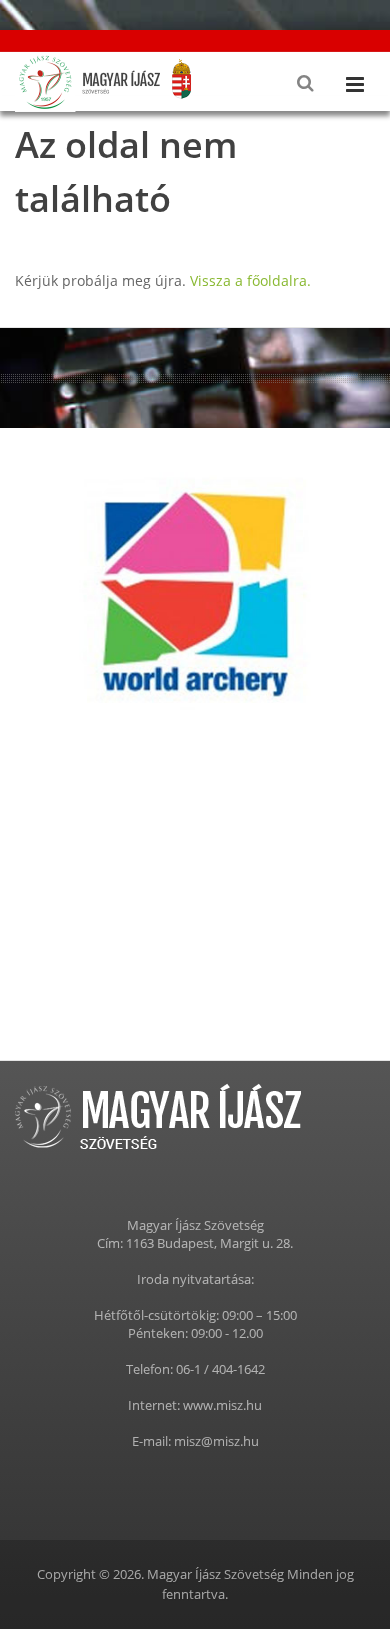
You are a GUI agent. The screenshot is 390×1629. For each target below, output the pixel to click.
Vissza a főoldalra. (250, 280)
